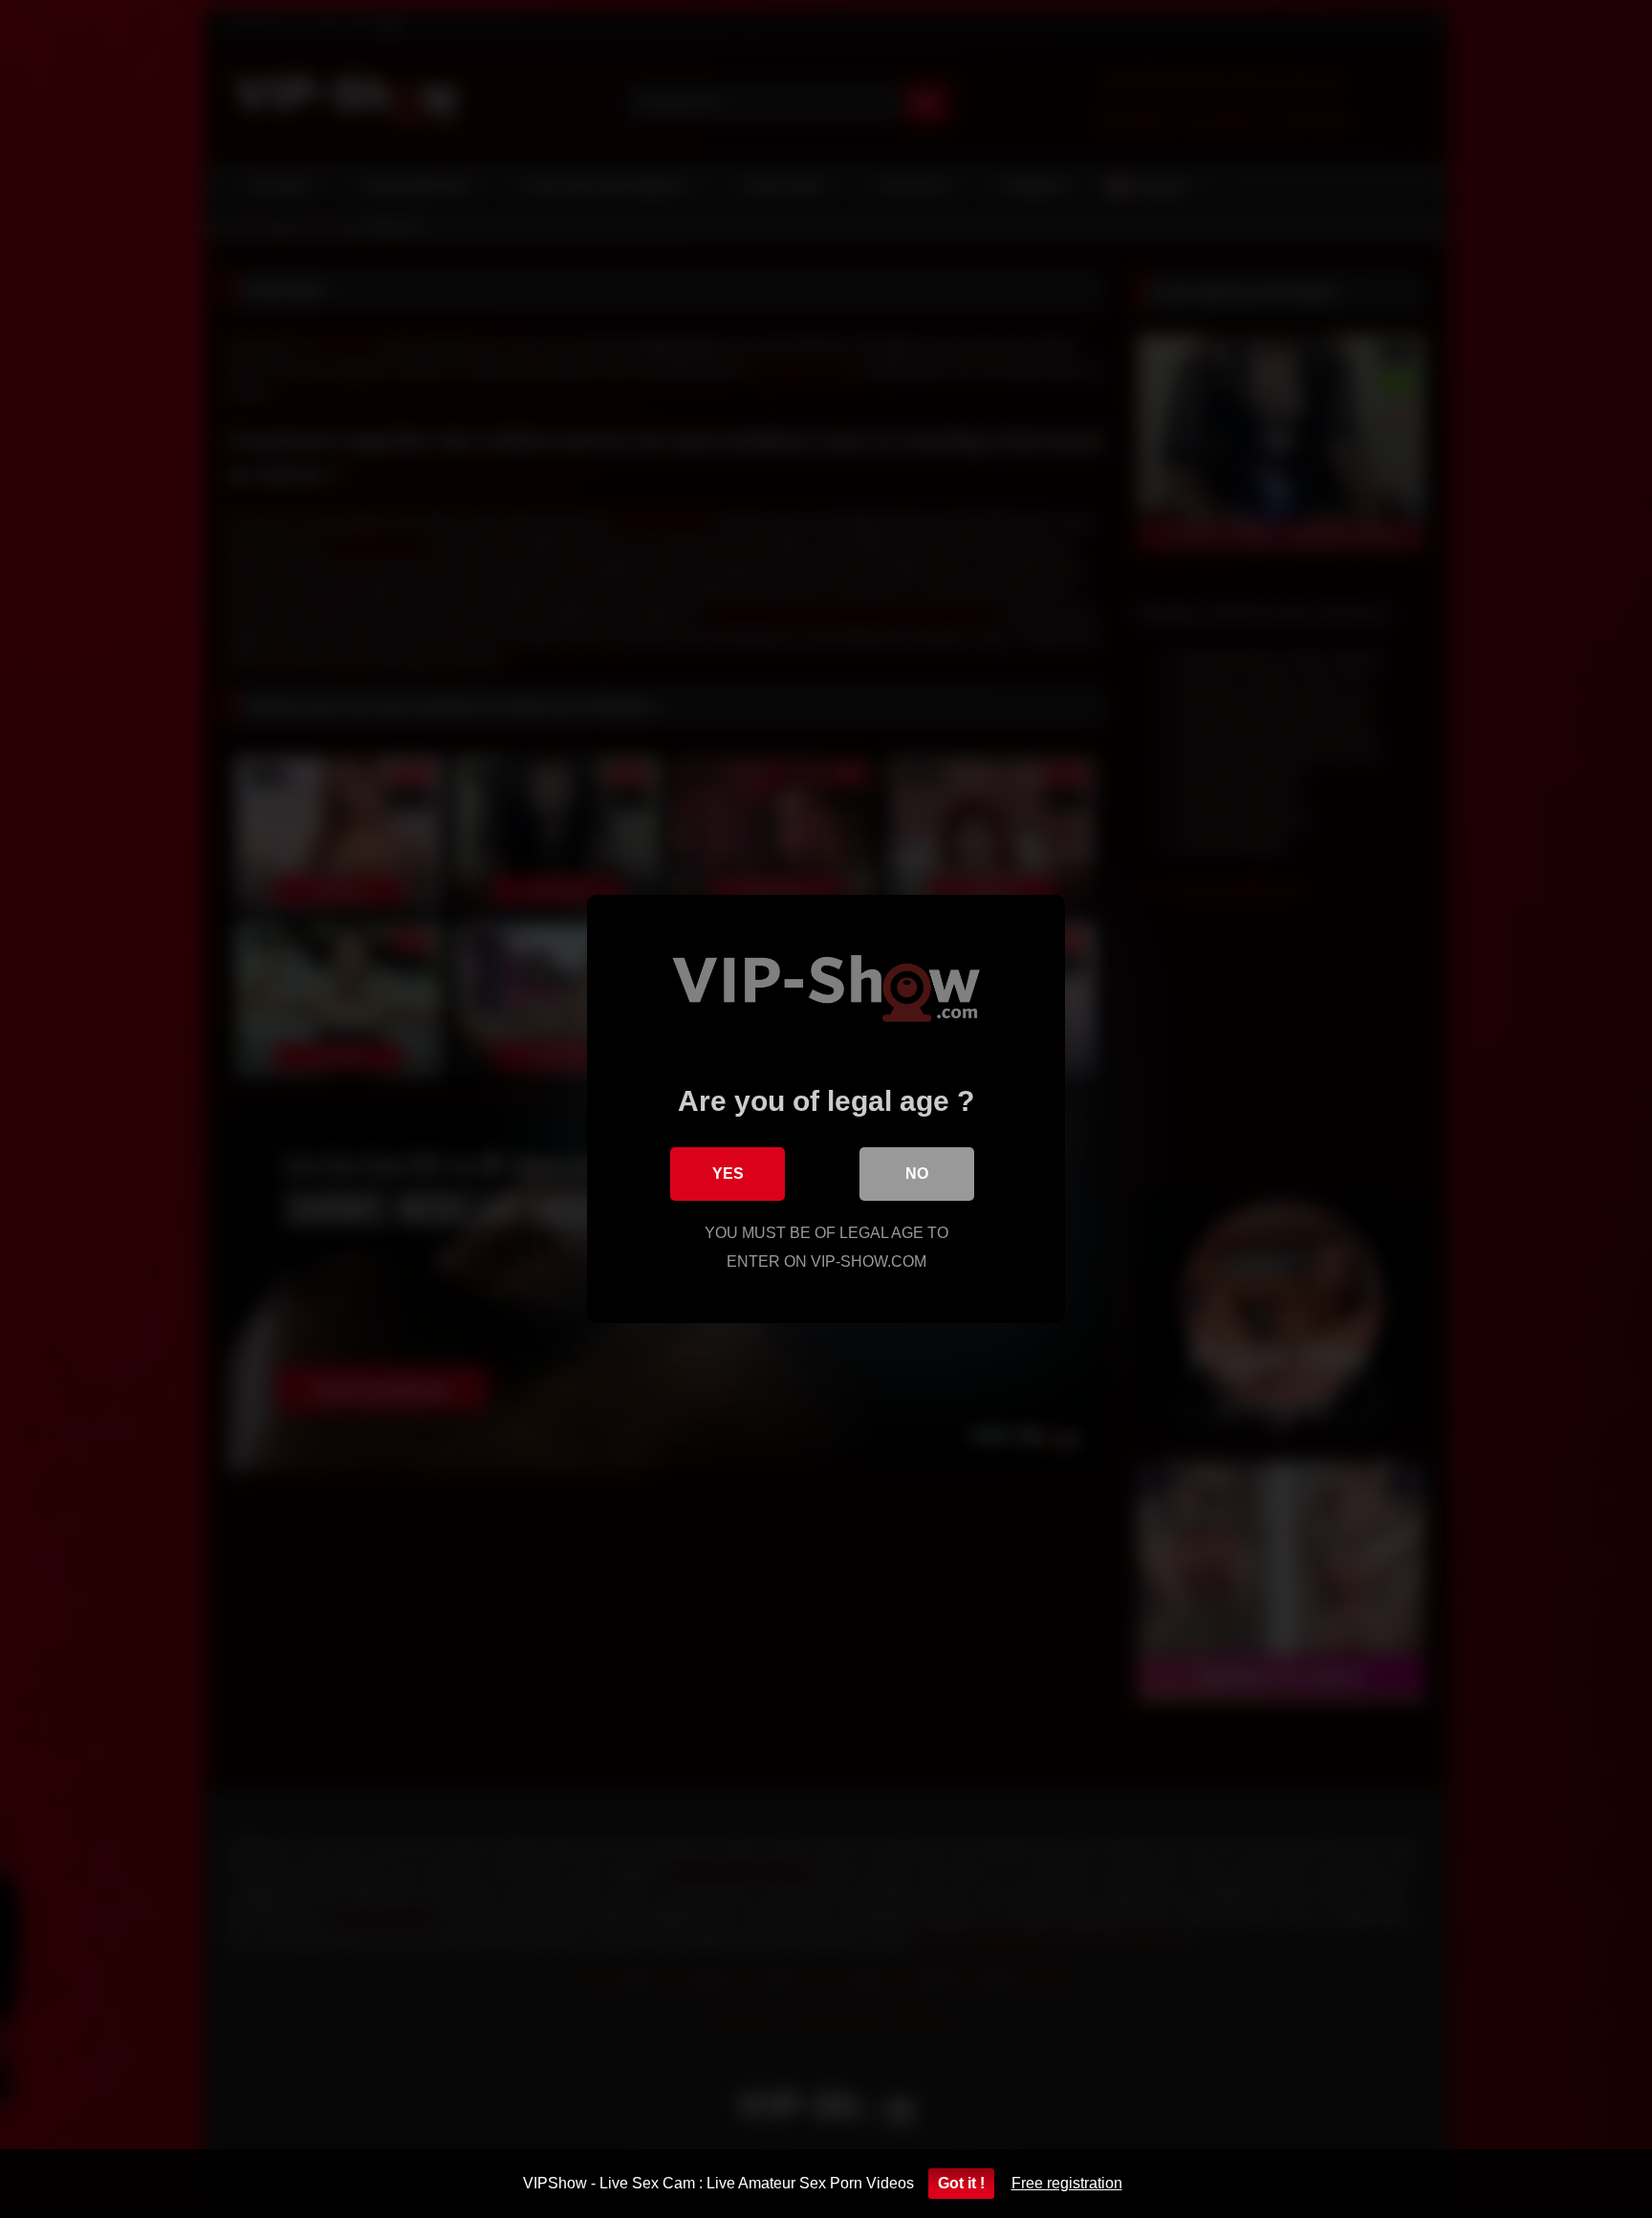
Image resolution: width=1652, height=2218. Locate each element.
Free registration (1067, 2183)
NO (917, 1174)
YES (728, 1174)
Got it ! (961, 2183)
